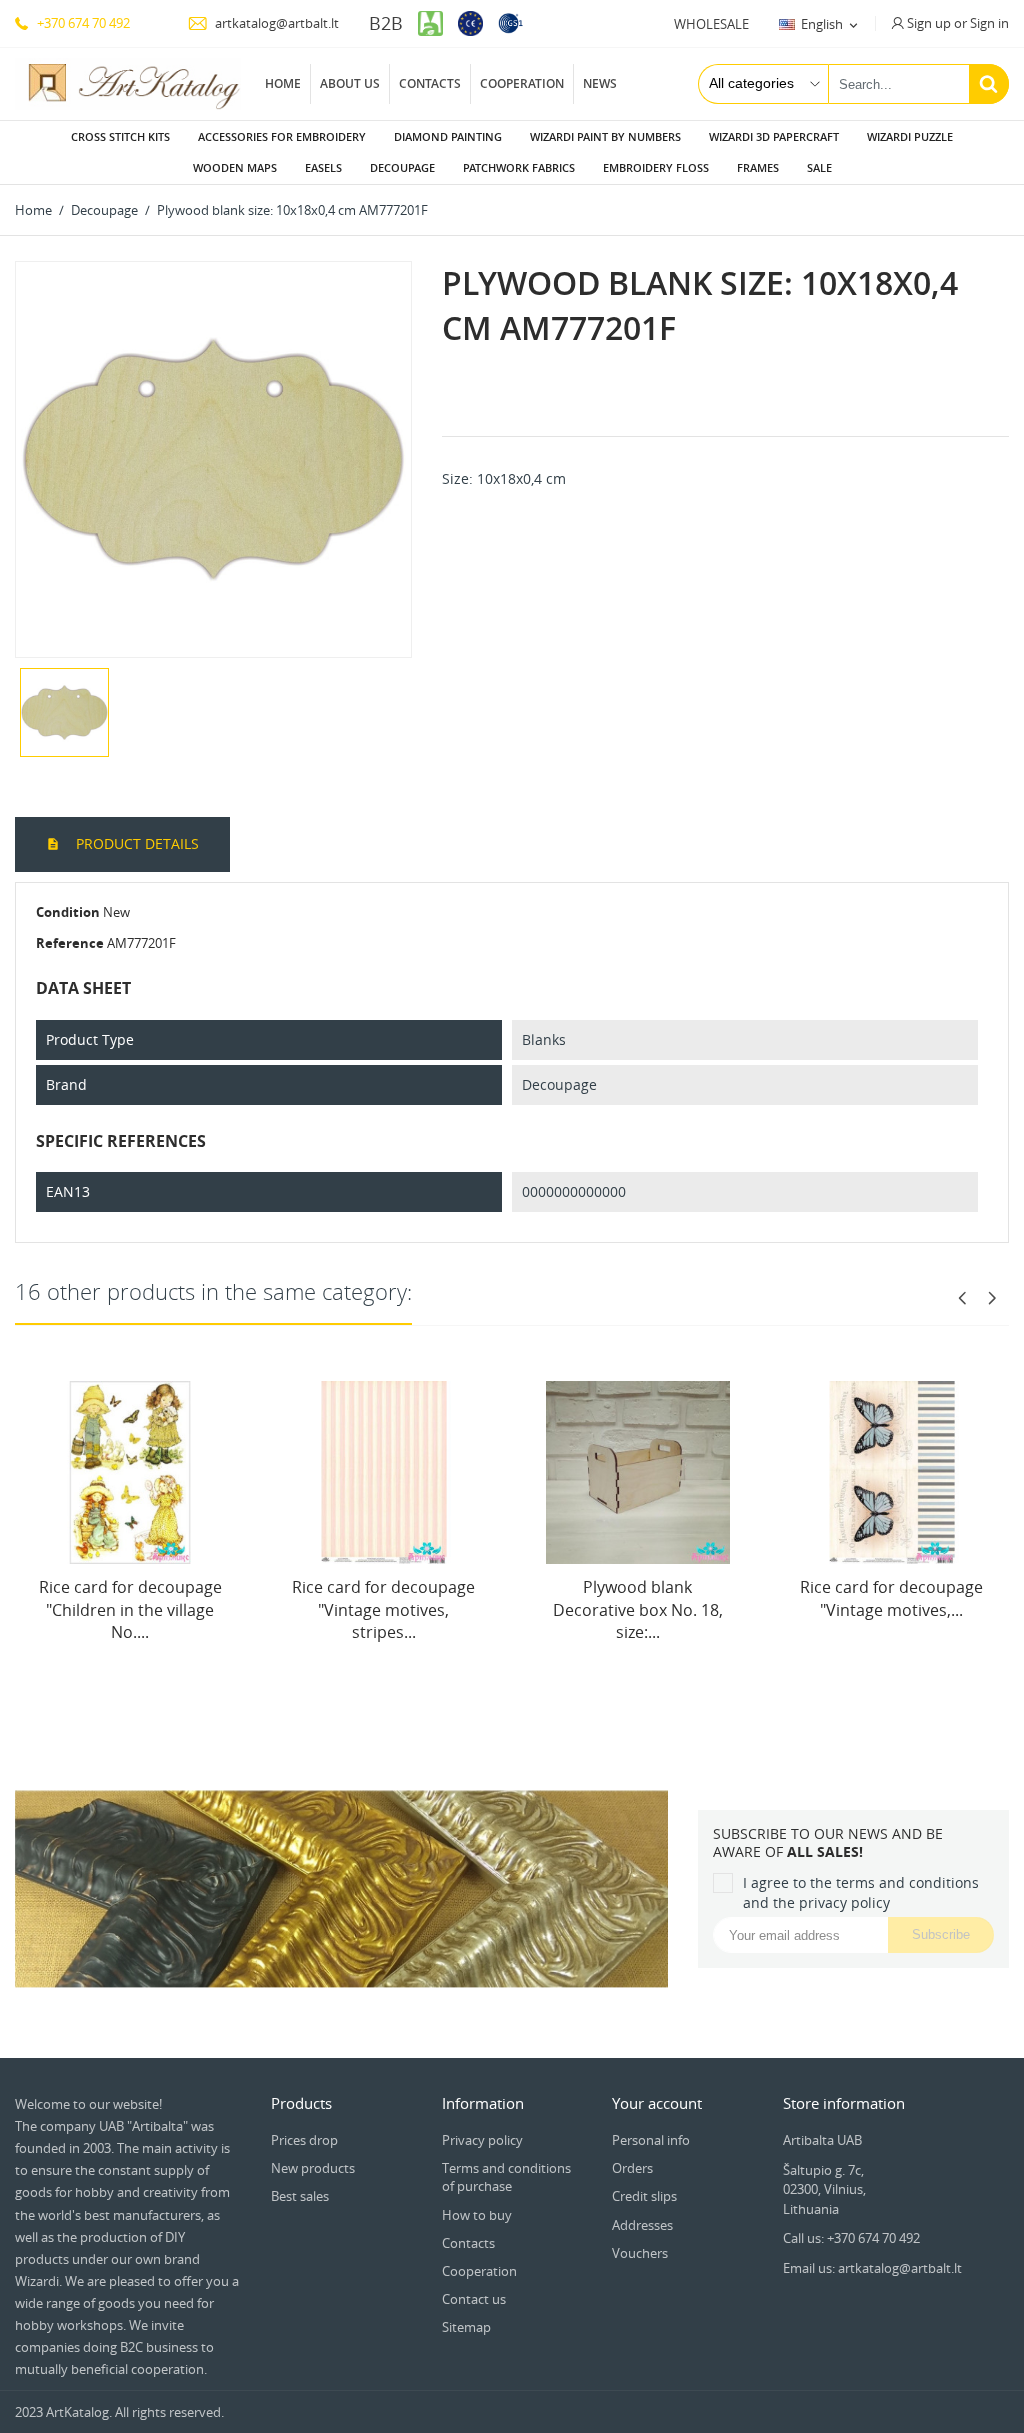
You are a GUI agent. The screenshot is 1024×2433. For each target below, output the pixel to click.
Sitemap (466, 2327)
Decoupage (402, 167)
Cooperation (522, 83)
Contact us (474, 2299)
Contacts (430, 83)
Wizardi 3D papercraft (774, 136)
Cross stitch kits (120, 136)
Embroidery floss (656, 167)
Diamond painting (448, 136)
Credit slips (644, 2196)
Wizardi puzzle (910, 136)
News (600, 83)
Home (283, 83)
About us (350, 83)
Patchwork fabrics (519, 167)
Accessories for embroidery (282, 136)
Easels (323, 167)
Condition (68, 912)
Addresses (642, 2225)
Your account (657, 2103)
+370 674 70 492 (82, 23)
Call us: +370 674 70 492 (851, 2238)
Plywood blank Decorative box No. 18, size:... (638, 1609)
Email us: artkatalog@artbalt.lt (872, 2268)
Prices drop (304, 2140)
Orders (632, 2168)
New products (313, 2168)
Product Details (135, 843)
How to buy (477, 2215)
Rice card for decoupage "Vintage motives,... (891, 1598)
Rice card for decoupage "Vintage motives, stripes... (383, 1609)
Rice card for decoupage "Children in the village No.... (130, 1609)
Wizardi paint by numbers (605, 136)
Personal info (651, 2140)
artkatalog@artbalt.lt (275, 23)
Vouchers (640, 2253)
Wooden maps (235, 167)
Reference (70, 943)
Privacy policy (482, 2140)
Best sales (300, 2196)
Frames (758, 167)
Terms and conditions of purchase (506, 2177)
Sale (819, 167)
